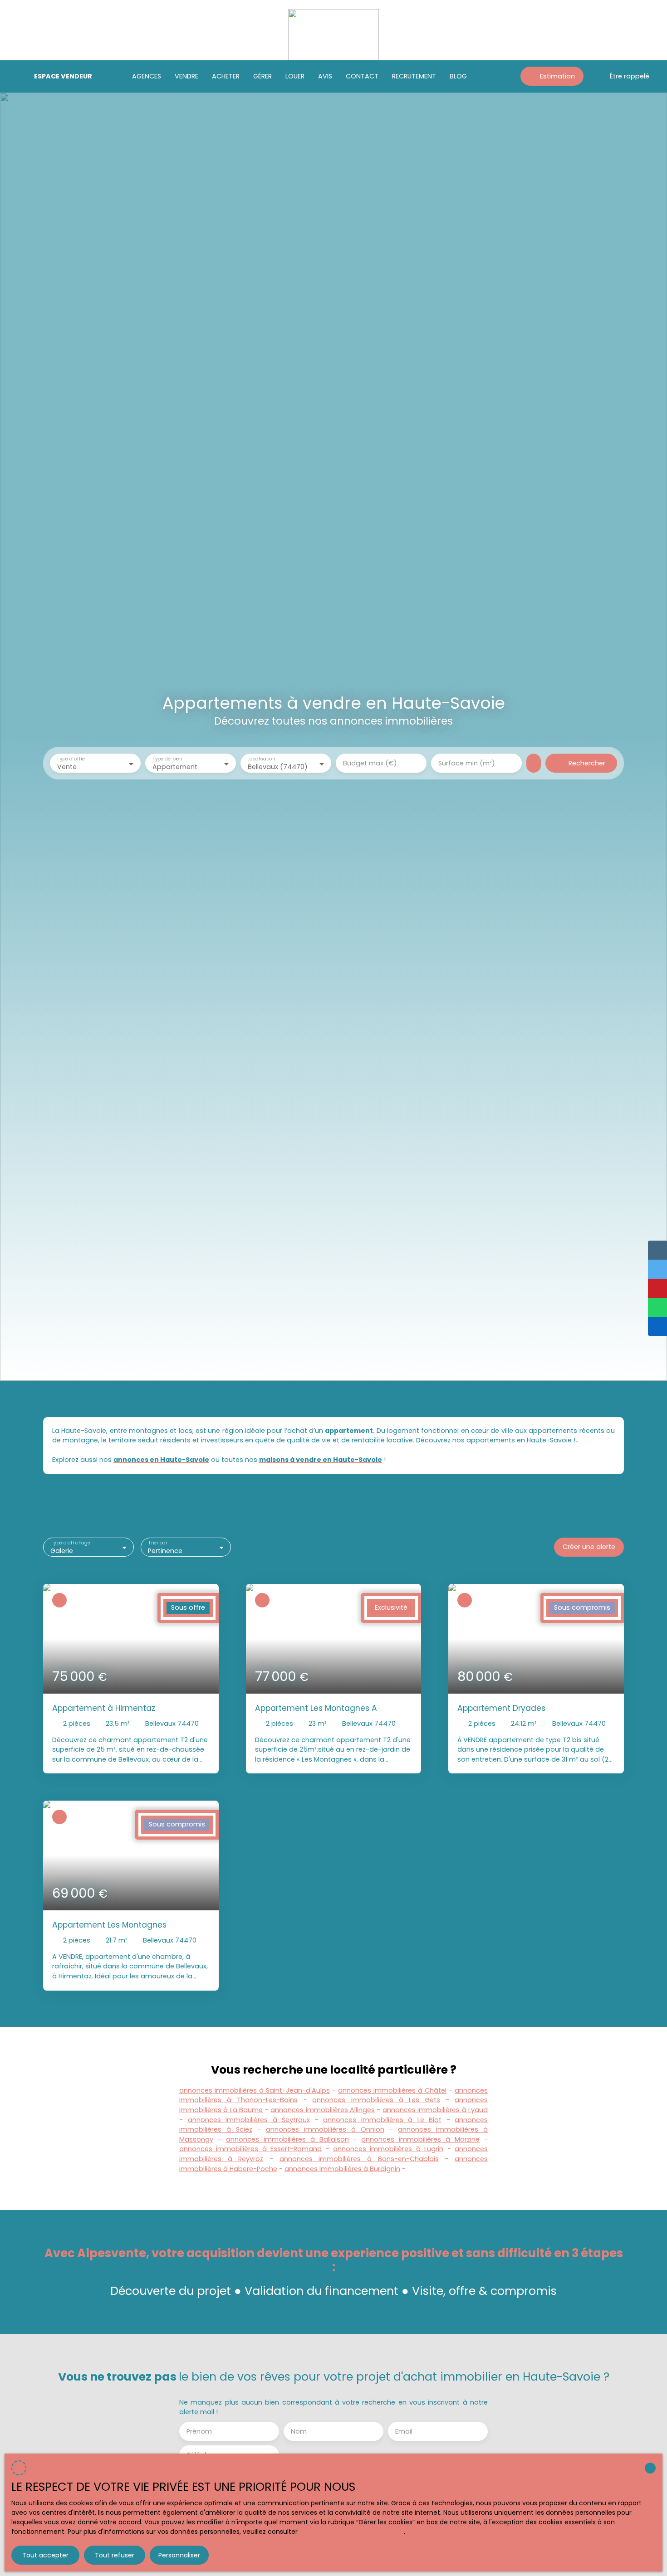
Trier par (157, 1543)
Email (404, 2431)
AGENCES (147, 76)
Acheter (226, 76)
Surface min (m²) (467, 763)
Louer (295, 76)
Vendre (186, 76)
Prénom (199, 2431)
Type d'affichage (71, 1543)
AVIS (325, 76)
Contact (362, 76)
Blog (458, 76)
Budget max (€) (370, 763)
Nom (299, 2431)
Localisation (261, 759)
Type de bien (167, 759)
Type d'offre (71, 759)
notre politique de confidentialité (352, 2532)
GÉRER (262, 76)
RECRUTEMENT (414, 76)
